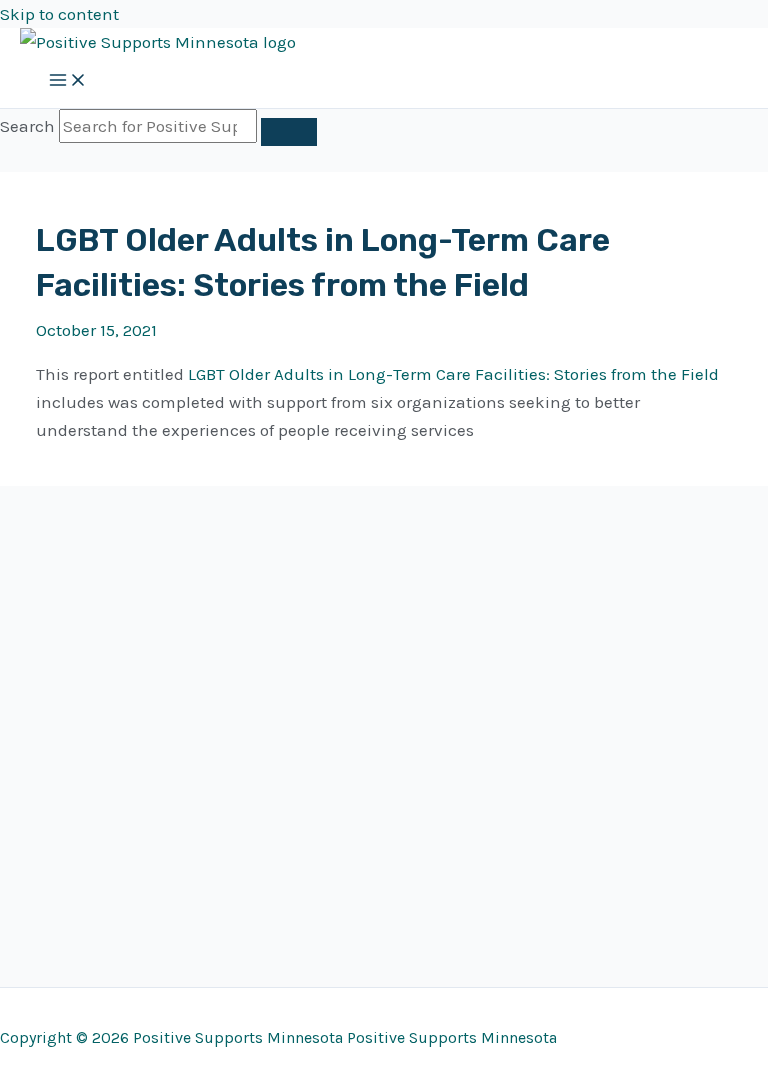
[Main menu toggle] (68, 81)
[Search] (289, 132)
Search (27, 126)
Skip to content (59, 14)
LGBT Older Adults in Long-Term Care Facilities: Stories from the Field (453, 374)
